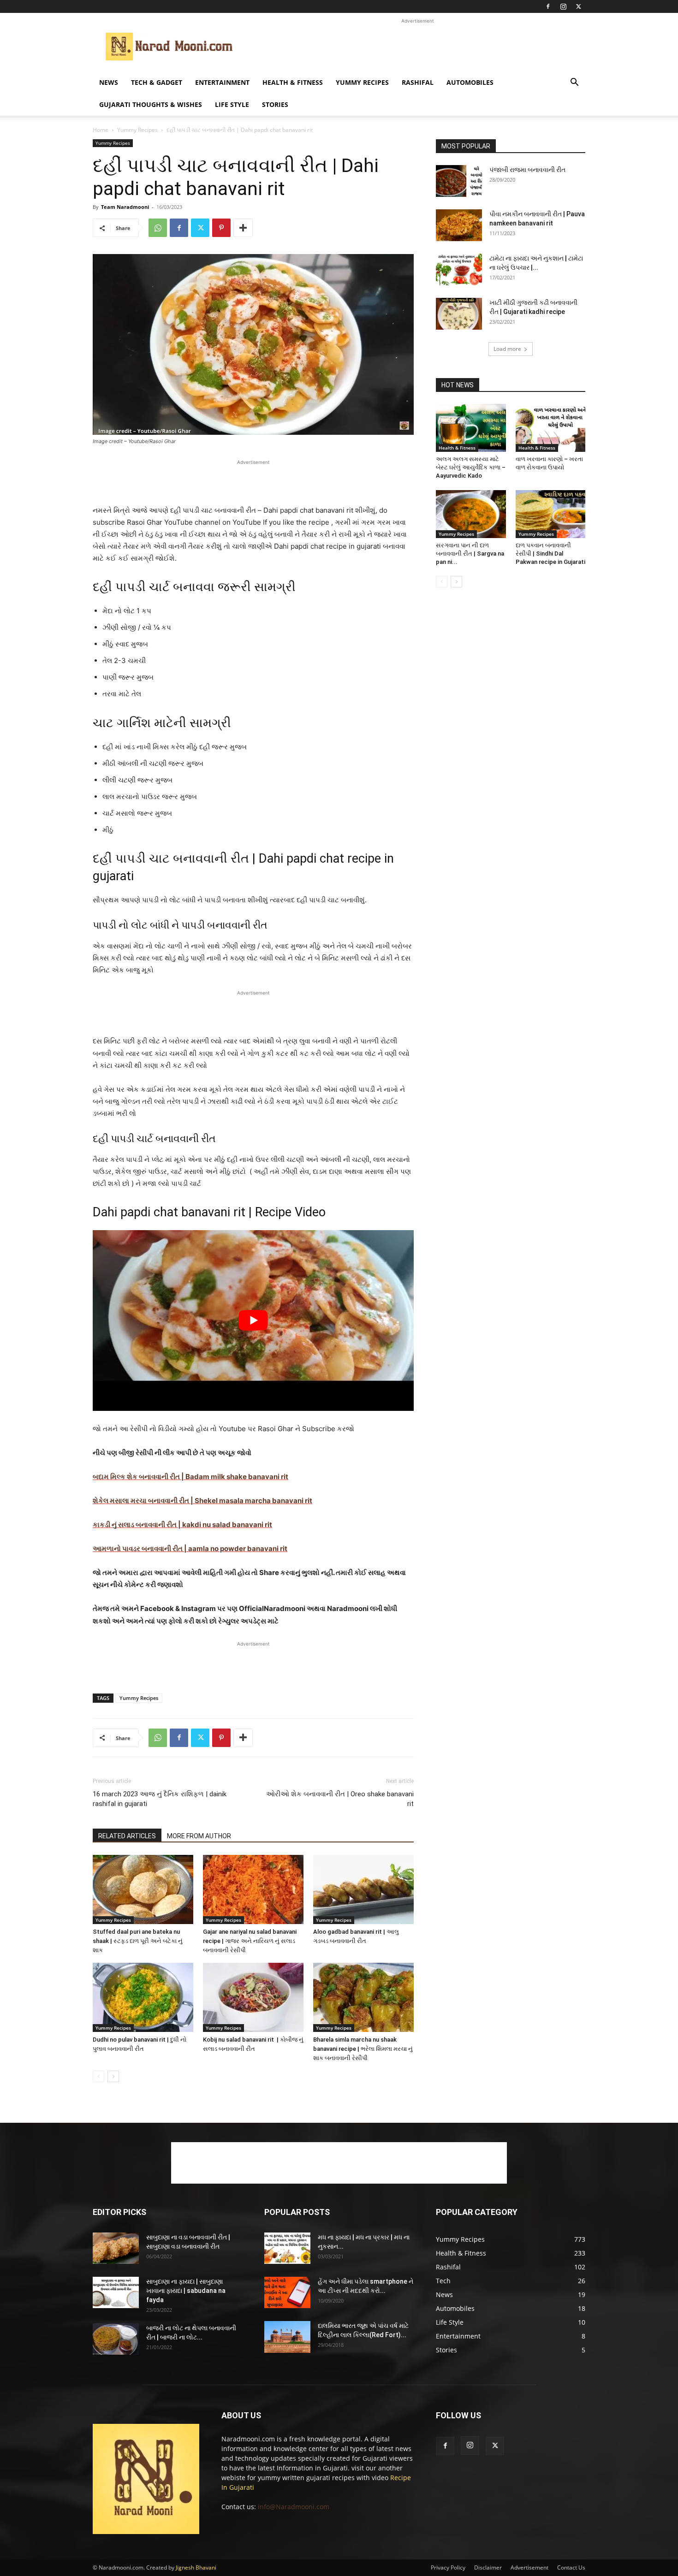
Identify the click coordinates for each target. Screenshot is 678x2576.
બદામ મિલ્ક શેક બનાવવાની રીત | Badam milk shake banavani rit (190, 1477)
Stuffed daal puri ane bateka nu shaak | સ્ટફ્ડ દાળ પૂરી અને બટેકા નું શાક (138, 1941)
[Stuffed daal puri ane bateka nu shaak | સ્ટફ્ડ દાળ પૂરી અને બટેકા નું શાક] (143, 1889)
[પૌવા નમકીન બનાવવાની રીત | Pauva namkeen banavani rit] (459, 225)
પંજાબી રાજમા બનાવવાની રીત (527, 170)
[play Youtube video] (253, 1320)
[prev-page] (98, 2076)
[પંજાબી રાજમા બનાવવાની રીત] (459, 181)
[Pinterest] (221, 228)
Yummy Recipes (362, 82)
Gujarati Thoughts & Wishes (151, 104)
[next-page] (113, 2076)
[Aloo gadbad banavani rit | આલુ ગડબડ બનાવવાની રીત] (363, 1889)
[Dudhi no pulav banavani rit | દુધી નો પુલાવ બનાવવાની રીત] (143, 1997)
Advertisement (529, 2567)
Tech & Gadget (157, 82)
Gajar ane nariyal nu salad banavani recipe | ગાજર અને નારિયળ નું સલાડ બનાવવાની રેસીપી (250, 1941)
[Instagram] (563, 6)
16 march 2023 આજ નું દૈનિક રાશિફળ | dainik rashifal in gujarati (160, 1799)
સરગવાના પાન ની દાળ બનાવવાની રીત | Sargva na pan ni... (470, 554)
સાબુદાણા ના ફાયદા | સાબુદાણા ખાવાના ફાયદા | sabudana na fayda (186, 2291)
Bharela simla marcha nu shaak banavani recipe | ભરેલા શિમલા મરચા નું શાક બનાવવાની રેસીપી (363, 2049)
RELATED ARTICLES (127, 1836)
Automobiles (470, 82)
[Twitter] (578, 6)
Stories (275, 104)
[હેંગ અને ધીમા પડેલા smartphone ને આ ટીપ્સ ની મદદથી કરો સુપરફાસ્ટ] (287, 2293)
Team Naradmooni (125, 207)
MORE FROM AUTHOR (199, 1836)
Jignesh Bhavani (196, 2567)
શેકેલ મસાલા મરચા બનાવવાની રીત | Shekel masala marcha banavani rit (202, 1501)
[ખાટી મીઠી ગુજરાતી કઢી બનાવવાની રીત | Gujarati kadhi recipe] (459, 314)
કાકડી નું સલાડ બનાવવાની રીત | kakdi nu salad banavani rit (182, 1525)
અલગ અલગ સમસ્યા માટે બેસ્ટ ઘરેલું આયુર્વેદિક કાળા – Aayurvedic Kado (471, 467)
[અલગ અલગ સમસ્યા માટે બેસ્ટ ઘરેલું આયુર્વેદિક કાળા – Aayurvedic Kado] (471, 428)
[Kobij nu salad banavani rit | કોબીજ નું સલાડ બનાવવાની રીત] (253, 1997)
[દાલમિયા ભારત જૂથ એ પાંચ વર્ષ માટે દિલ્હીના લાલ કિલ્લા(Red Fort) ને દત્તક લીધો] (287, 2337)
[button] (574, 83)
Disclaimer (488, 2567)
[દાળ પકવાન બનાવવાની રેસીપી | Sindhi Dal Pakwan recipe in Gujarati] (551, 514)
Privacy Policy (448, 2567)
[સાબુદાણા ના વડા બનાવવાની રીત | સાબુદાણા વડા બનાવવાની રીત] (116, 2248)
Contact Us (571, 2567)
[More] (243, 228)
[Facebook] (548, 6)
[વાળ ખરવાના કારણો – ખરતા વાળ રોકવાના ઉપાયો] (551, 428)
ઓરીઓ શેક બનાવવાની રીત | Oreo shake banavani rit (340, 1799)
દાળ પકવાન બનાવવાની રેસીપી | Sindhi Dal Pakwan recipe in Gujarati (550, 554)
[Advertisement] (417, 47)
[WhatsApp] (158, 228)
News (109, 82)
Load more (507, 349)
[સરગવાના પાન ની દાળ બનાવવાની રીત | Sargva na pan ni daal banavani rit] (471, 514)
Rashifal (418, 82)
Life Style (232, 104)
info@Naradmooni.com (294, 2507)
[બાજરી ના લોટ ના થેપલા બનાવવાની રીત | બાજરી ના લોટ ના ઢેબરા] (116, 2339)
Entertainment (222, 82)
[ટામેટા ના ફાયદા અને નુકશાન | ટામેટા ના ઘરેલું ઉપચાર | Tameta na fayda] (459, 269)
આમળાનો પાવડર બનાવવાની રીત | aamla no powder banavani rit (190, 1549)
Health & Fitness (293, 82)
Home (101, 130)
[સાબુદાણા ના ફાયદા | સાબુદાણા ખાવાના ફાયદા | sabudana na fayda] (116, 2293)
